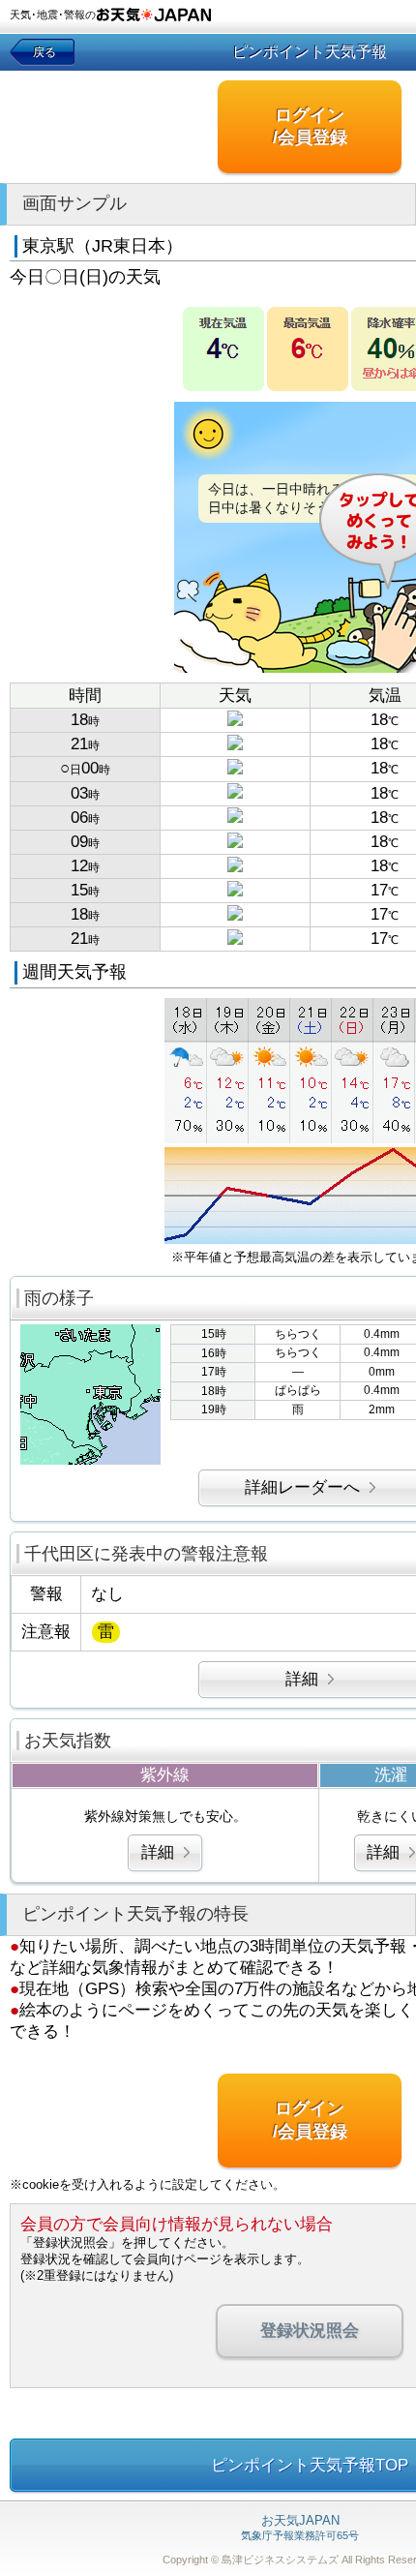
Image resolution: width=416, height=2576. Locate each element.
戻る (45, 52)
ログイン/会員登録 (310, 126)
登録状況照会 (310, 2331)
